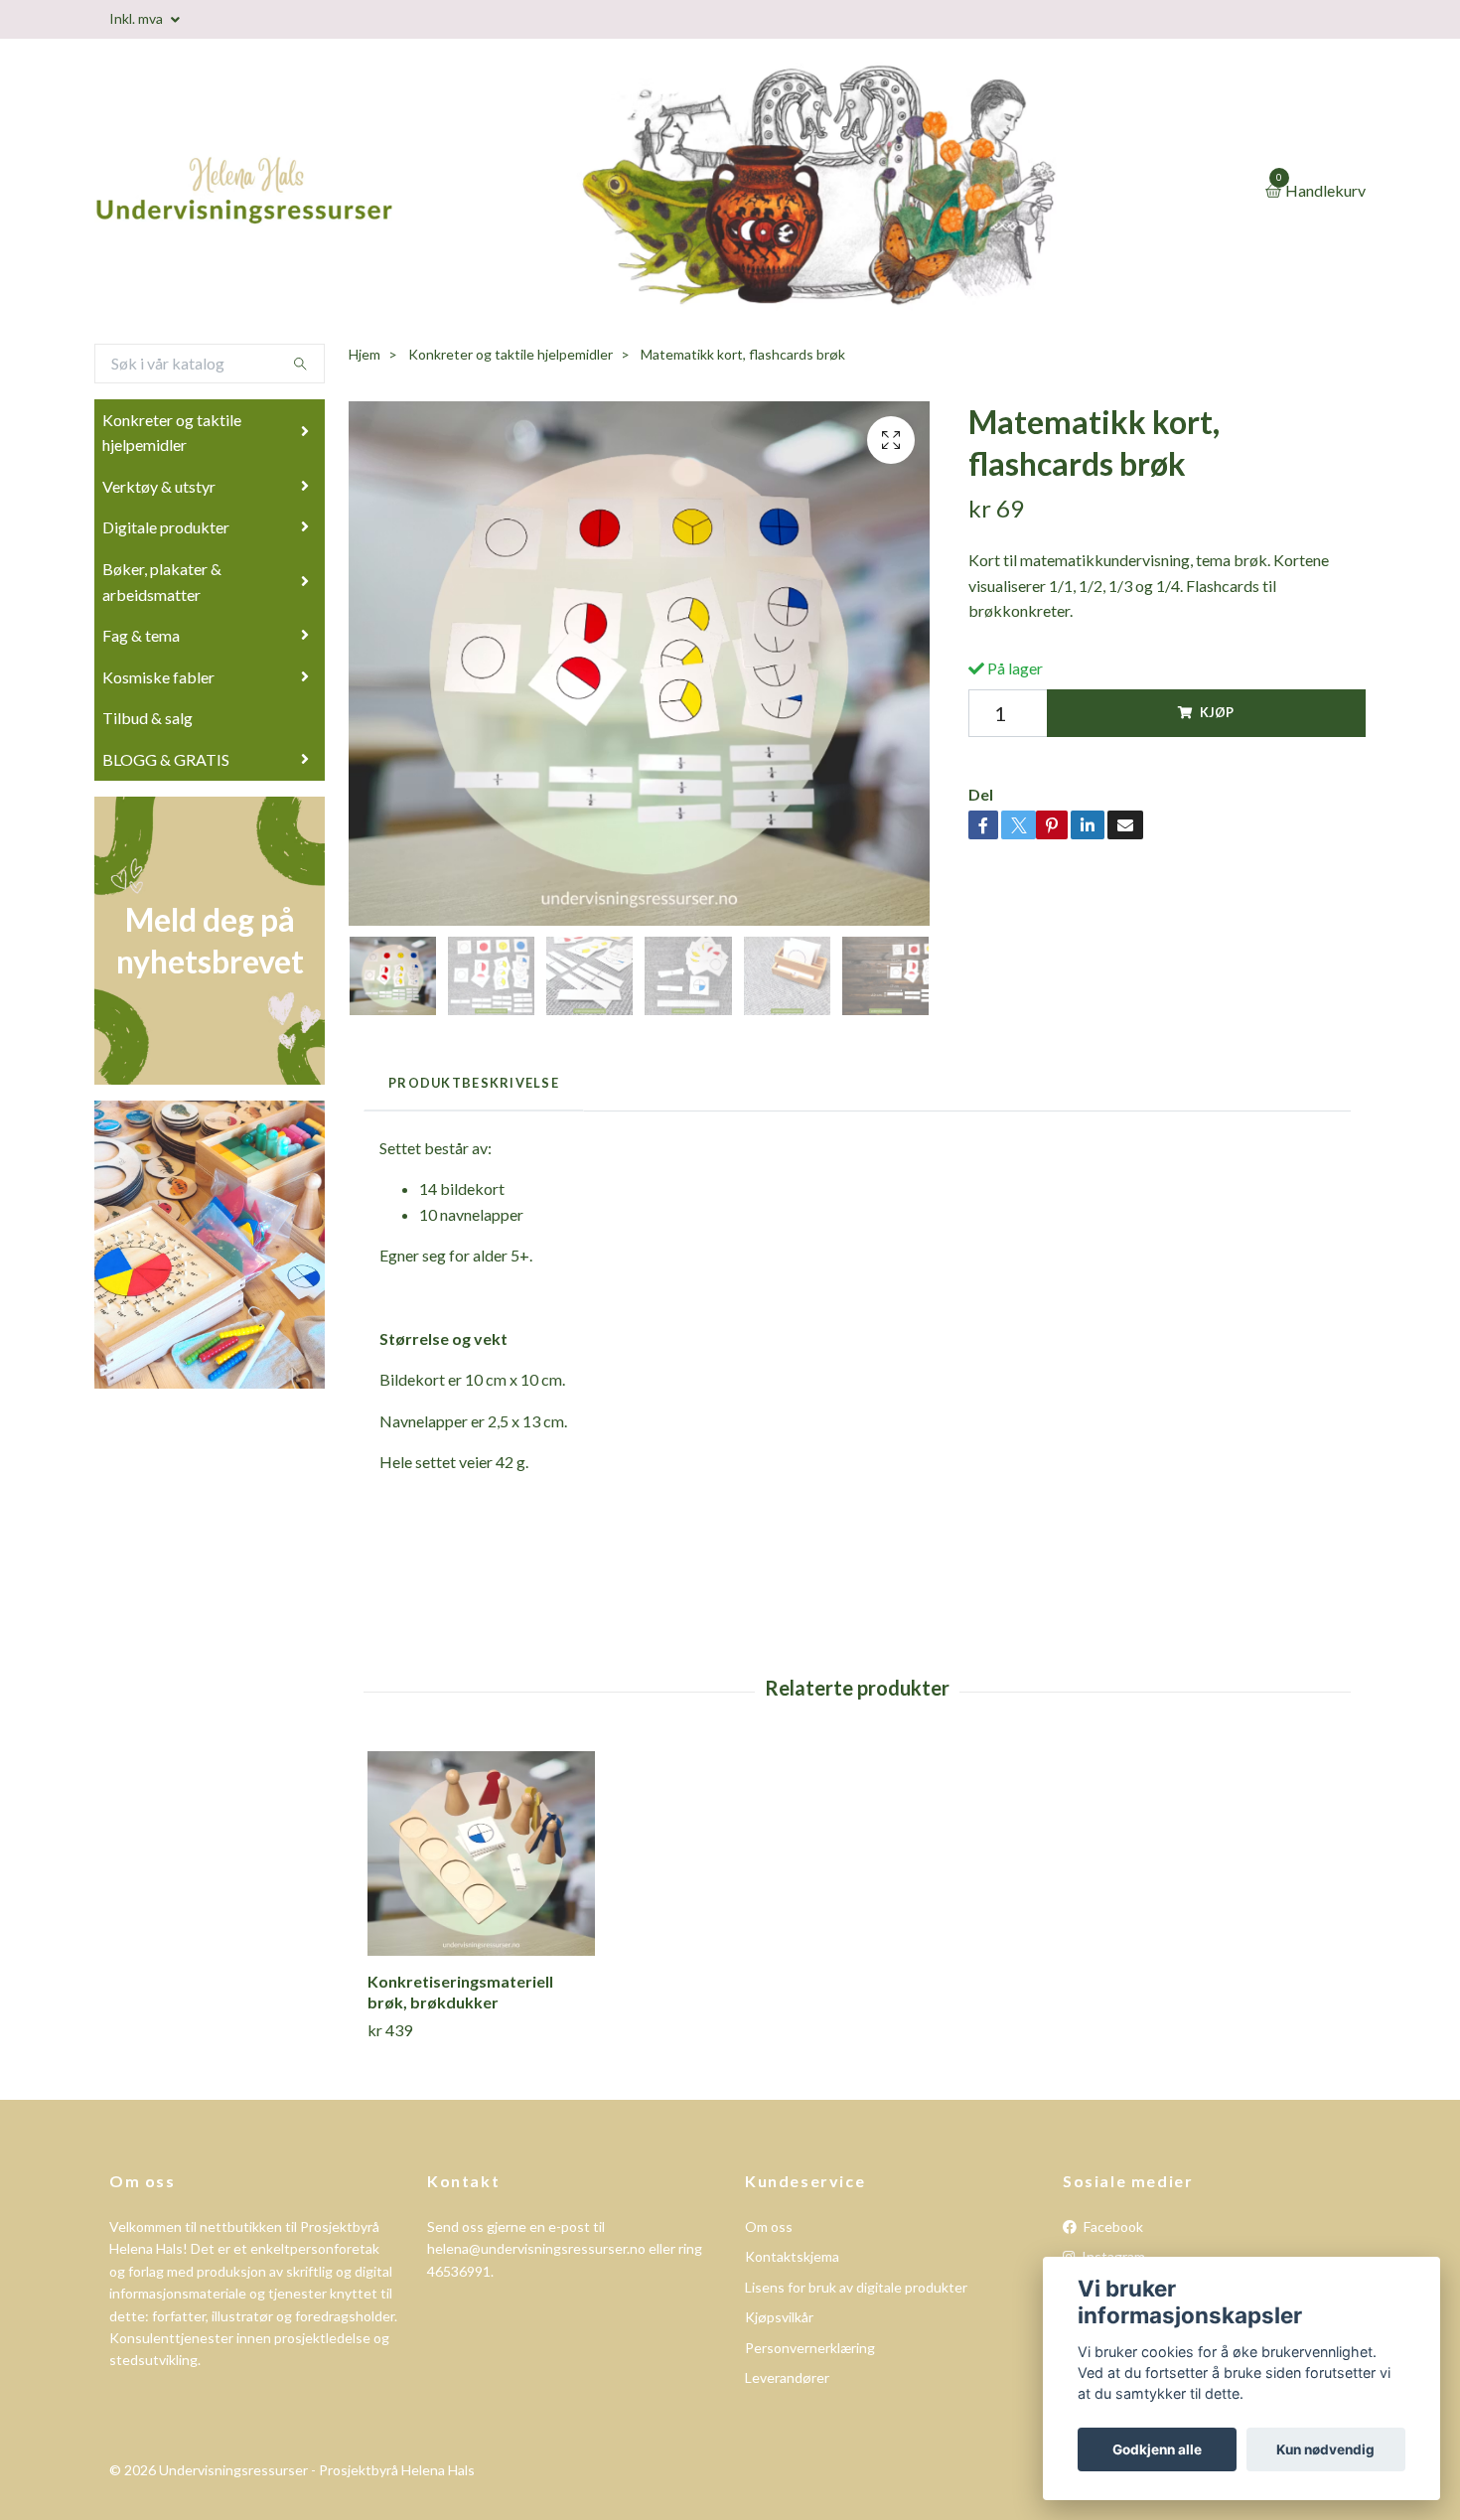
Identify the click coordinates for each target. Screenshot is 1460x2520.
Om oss (769, 2226)
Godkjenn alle (1157, 2449)
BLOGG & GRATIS (166, 759)
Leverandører (787, 2377)
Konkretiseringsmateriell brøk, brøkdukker (460, 1992)
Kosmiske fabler (158, 677)
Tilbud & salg (147, 718)
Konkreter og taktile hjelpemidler (172, 433)
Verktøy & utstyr (159, 486)
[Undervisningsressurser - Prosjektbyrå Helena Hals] (322, 192)
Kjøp (1217, 712)
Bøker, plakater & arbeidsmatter (162, 582)
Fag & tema (141, 635)
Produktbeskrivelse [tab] (474, 1083)
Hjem (365, 354)
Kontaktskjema (792, 2256)
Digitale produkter (166, 527)
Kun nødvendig (1325, 2449)
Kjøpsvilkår (779, 2317)
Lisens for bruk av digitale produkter (856, 2287)
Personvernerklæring (810, 2348)
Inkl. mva (138, 18)
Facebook (1112, 2226)
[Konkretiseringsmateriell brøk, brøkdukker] (481, 1854)
